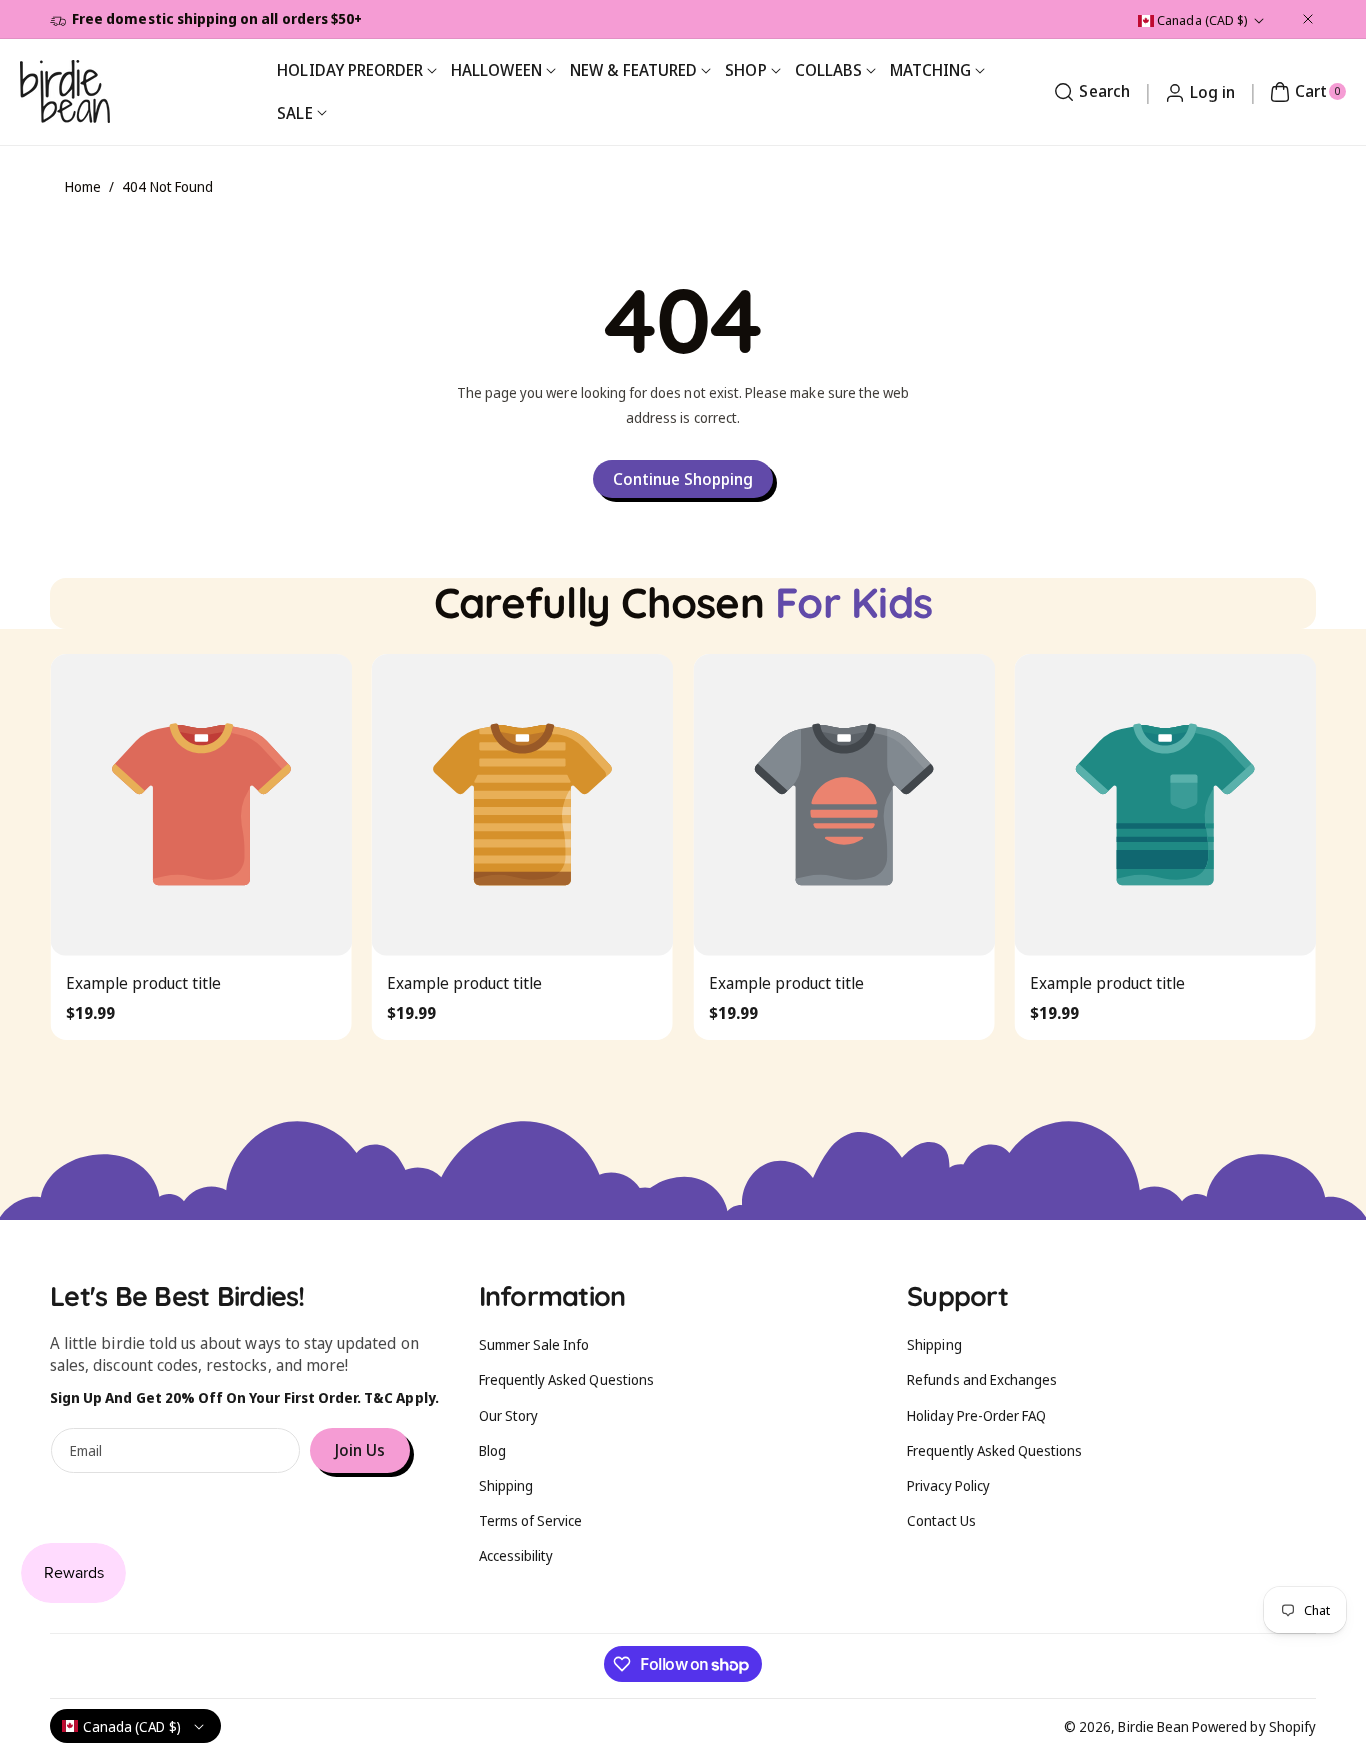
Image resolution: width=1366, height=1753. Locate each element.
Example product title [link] (143, 982)
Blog (492, 1450)
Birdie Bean (1153, 1726)
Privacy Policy (948, 1485)
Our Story (508, 1415)
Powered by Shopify (1254, 1726)
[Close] (1308, 19)
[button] (1089, 92)
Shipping (506, 1485)
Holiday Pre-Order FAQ (976, 1415)
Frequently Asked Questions (566, 1379)
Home (83, 186)
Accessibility (516, 1555)
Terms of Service (531, 1520)
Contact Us (941, 1520)
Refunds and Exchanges (982, 1379)
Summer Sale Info (534, 1344)
